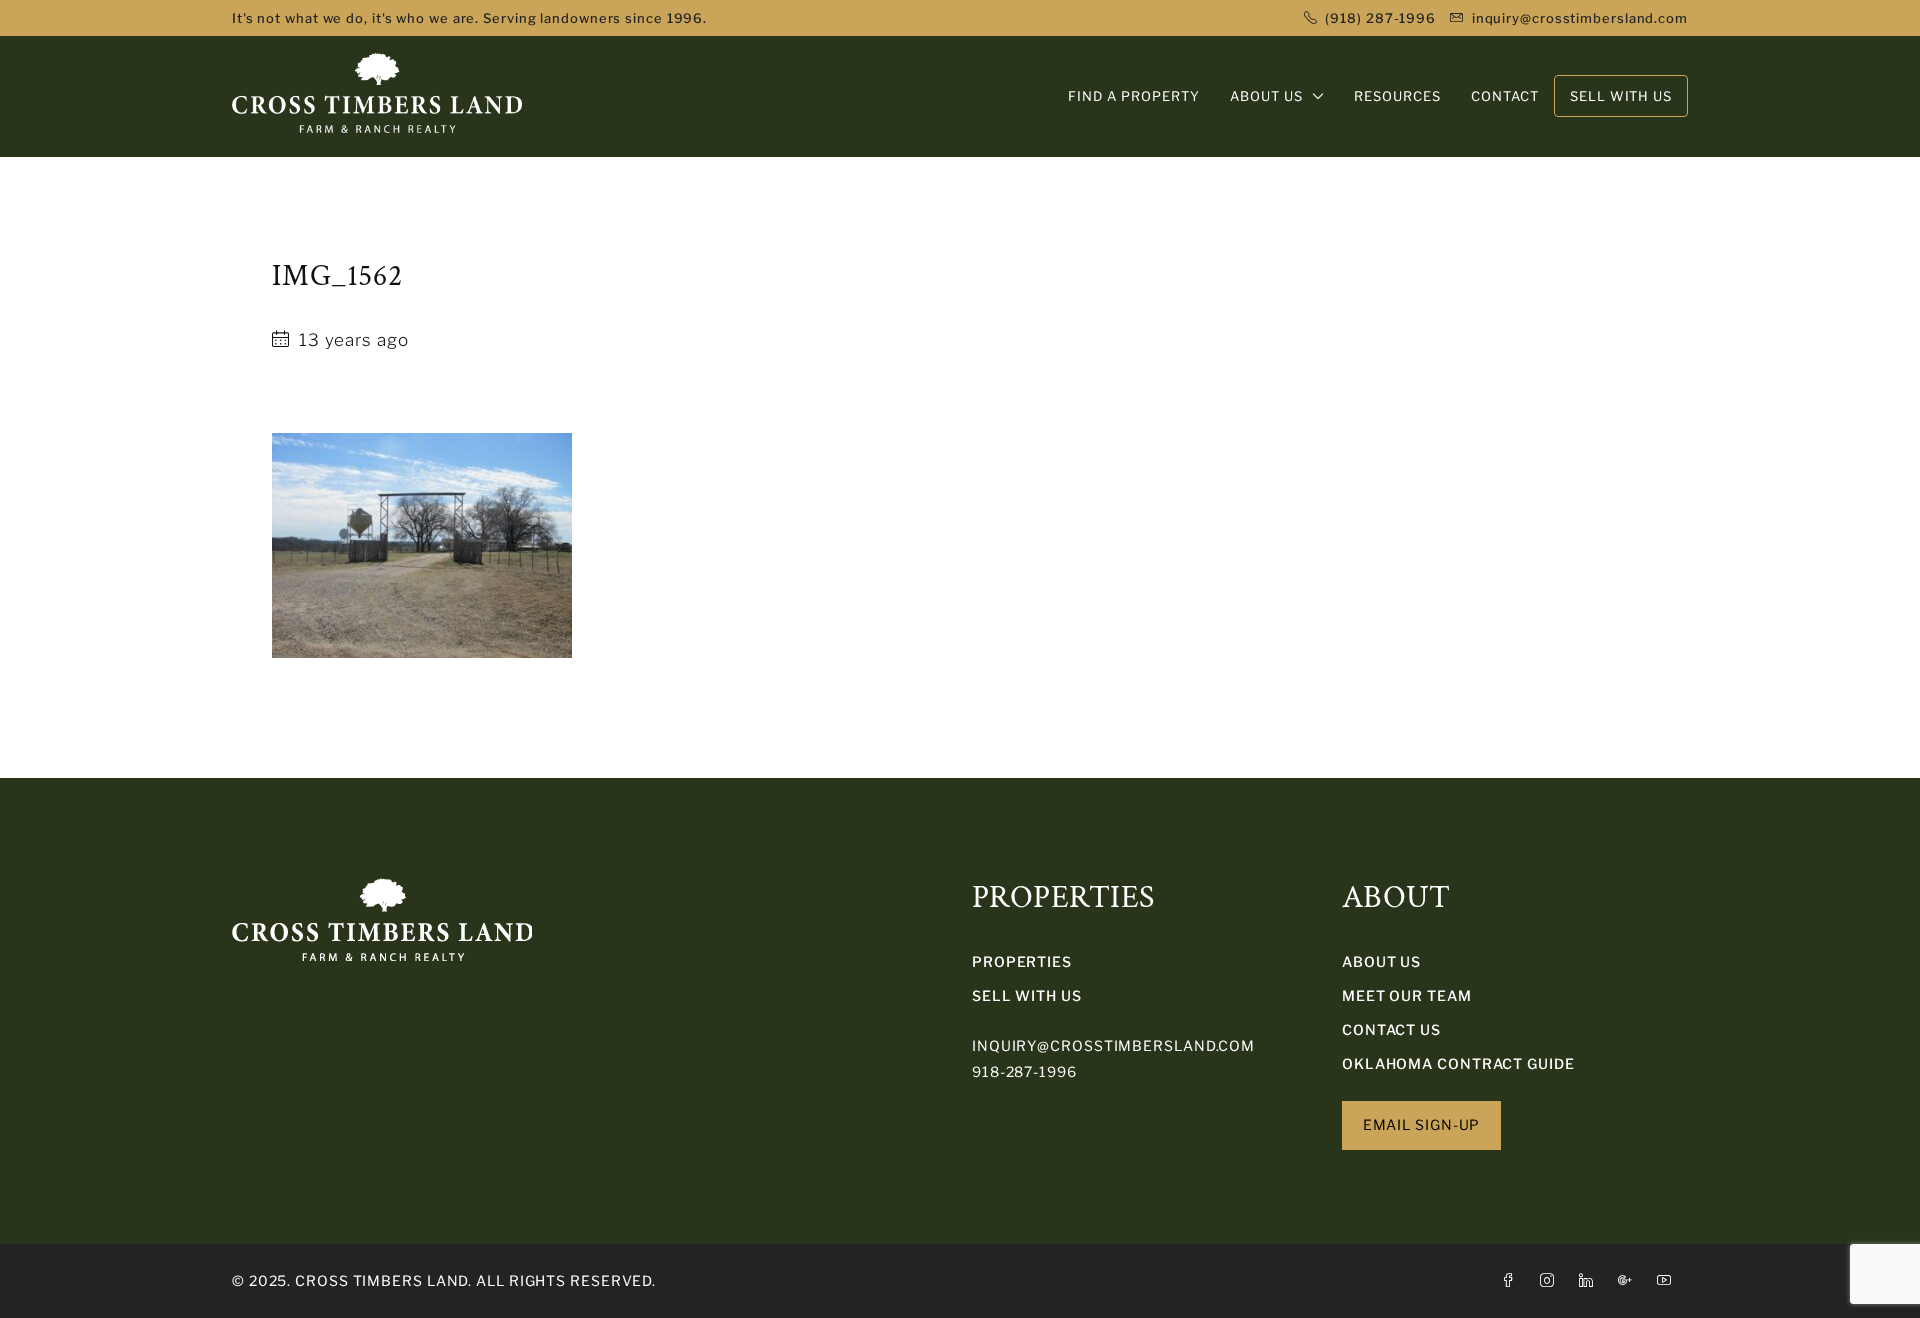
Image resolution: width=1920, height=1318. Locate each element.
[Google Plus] (1629, 1280)
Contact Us (1391, 1029)
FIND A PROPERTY (1134, 96)
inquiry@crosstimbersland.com (1113, 1045)
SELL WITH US (1027, 995)
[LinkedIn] (1590, 1280)
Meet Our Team (1407, 995)
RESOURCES (1397, 96)
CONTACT (1505, 96)
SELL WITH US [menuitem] (1621, 96)
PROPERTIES (1022, 961)
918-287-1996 (1024, 1071)
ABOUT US (1266, 96)
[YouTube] (1668, 1280)
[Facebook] (1512, 1280)
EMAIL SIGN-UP (1422, 1124)
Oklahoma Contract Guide (1458, 1063)
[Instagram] (1551, 1280)
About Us (1381, 961)
